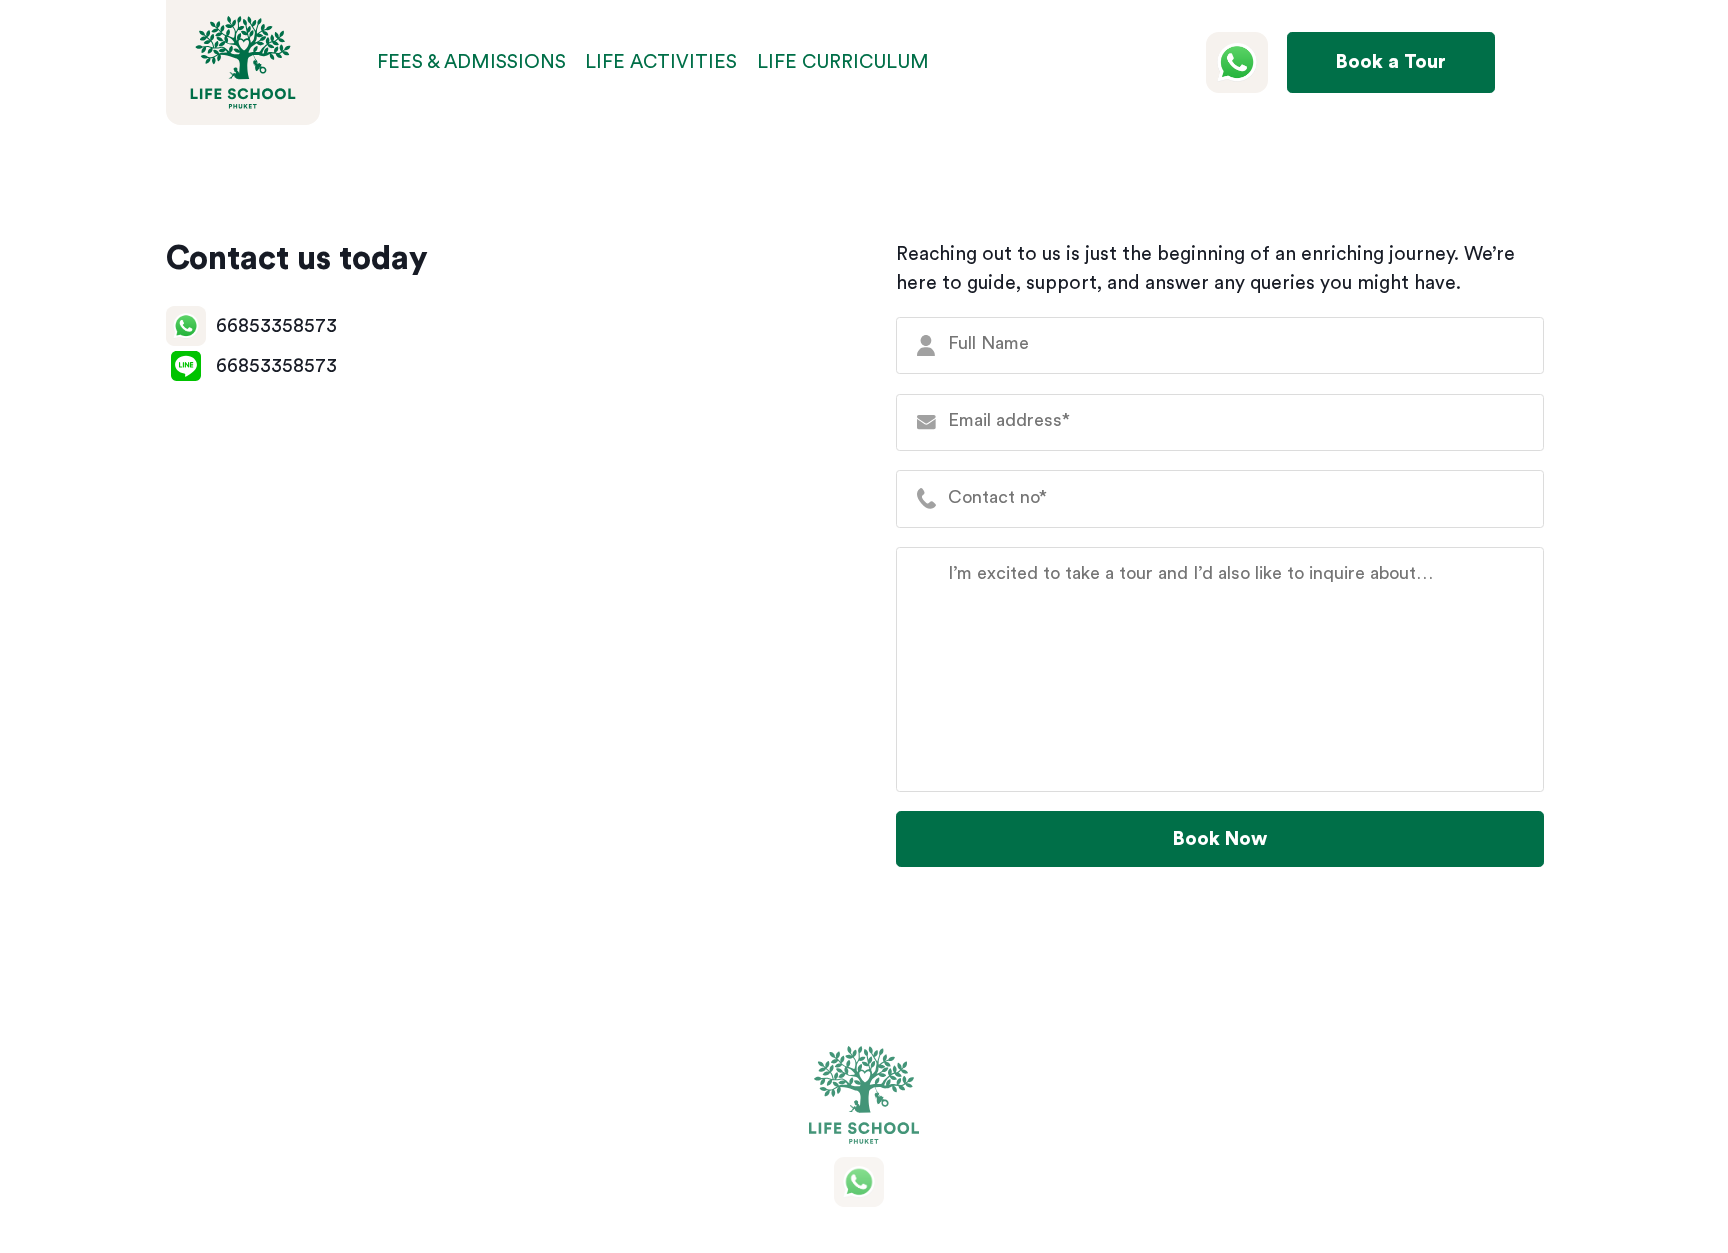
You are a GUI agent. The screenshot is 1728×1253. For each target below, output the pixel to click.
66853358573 (276, 326)
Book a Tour (1391, 62)
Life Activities (661, 62)
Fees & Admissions (471, 62)
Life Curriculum (843, 62)
